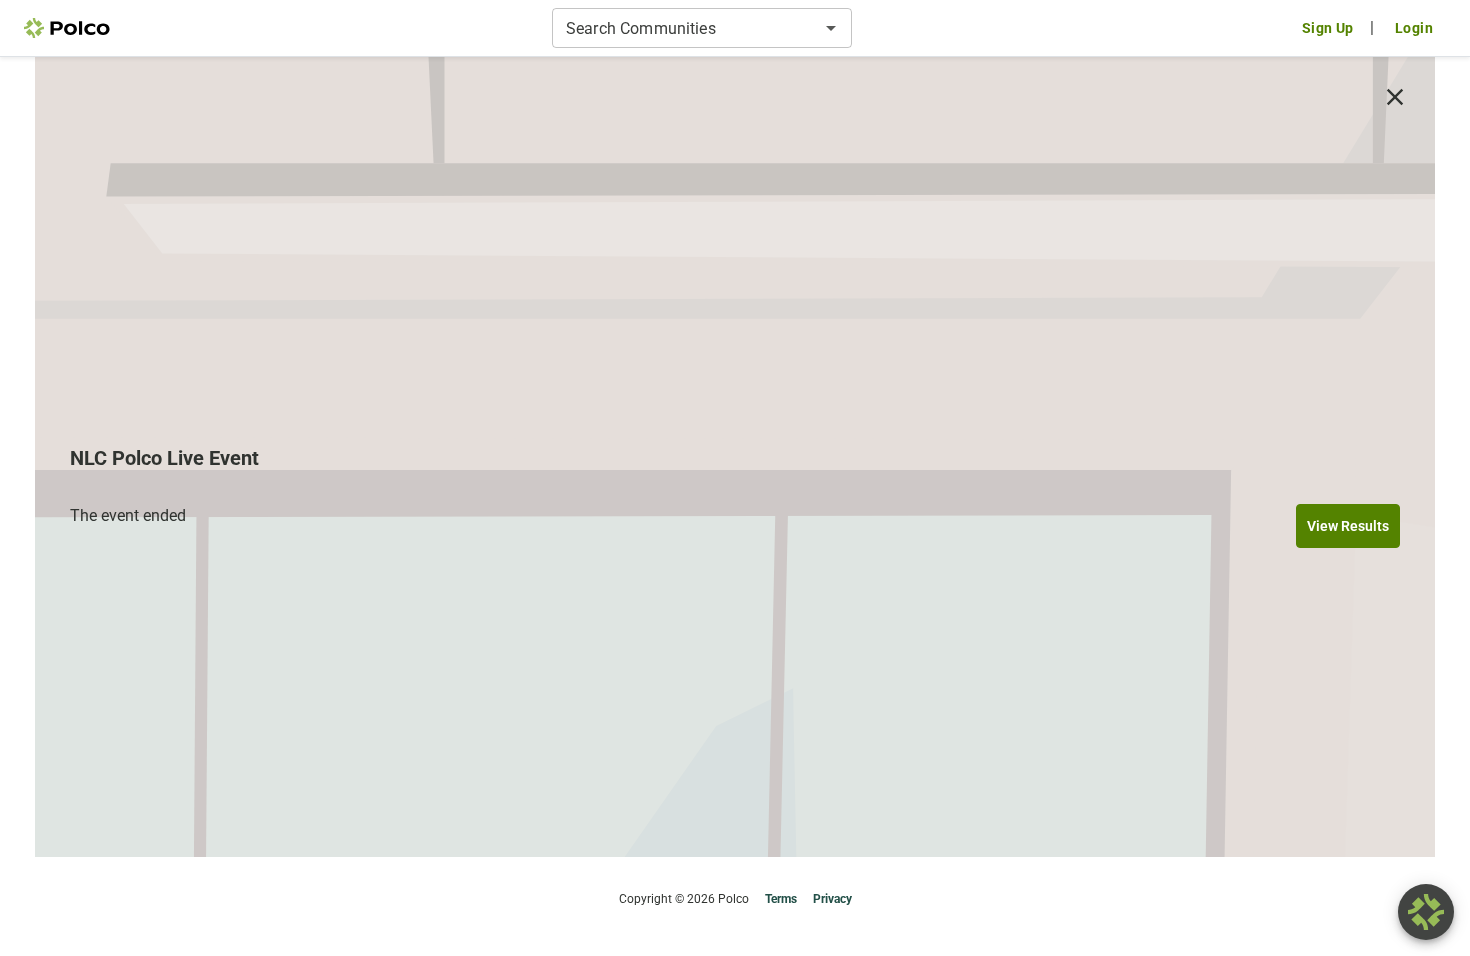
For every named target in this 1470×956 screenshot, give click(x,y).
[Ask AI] (1426, 912)
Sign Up (1328, 28)
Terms (781, 899)
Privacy (832, 899)
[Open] (831, 28)
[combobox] (685, 28)
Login (1414, 28)
